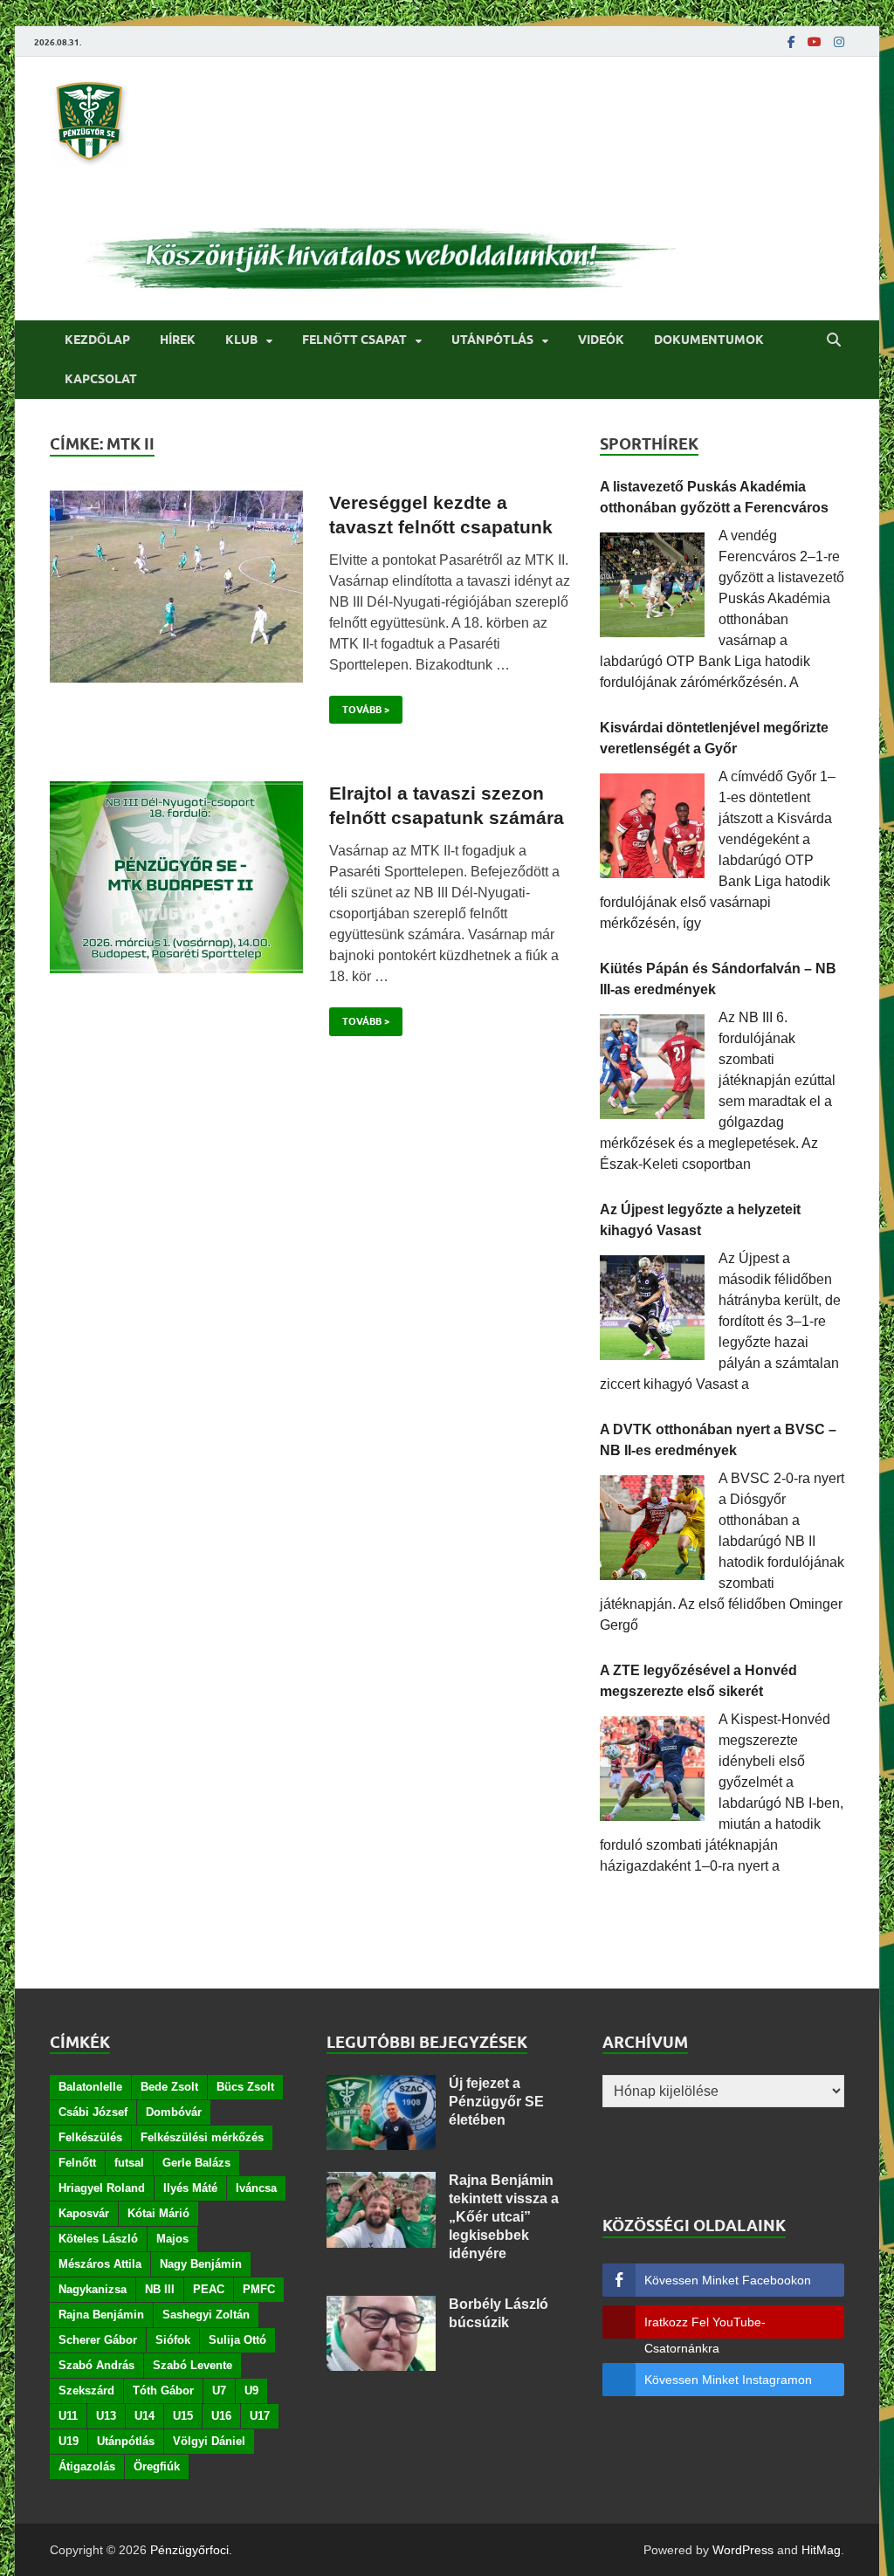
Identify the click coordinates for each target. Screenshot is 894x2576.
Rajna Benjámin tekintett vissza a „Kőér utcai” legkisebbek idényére (504, 2216)
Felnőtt (77, 2163)
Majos (172, 2239)
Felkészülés (90, 2137)
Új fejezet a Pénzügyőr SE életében (496, 2102)
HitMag (821, 2550)
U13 (106, 2416)
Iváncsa (256, 2188)
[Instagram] (839, 42)
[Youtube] (815, 42)
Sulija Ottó (237, 2340)
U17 (260, 2416)
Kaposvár (84, 2213)
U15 (183, 2416)
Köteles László (98, 2239)
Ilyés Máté (190, 2188)
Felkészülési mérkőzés (202, 2137)
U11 (68, 2416)
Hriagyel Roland (102, 2188)
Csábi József (93, 2112)
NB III (160, 2289)
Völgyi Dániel (209, 2441)
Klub (241, 340)
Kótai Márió (158, 2213)
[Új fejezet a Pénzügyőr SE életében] (381, 2085)
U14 (144, 2416)
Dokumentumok (709, 340)
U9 (251, 2391)
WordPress (743, 2550)
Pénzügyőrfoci (189, 2550)
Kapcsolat (101, 379)
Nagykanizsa (93, 2289)
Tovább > (359, 706)
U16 (221, 2416)
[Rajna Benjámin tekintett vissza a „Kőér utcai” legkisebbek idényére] (381, 2182)
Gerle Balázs (196, 2163)
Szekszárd (86, 2391)
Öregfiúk (157, 2466)
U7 (219, 2391)
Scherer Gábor (98, 2340)
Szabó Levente (193, 2365)
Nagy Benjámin (201, 2264)
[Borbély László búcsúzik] (381, 2306)
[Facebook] (791, 42)
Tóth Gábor (163, 2391)
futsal (129, 2163)
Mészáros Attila (100, 2264)
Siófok (173, 2340)
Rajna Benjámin (101, 2315)
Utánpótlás (492, 340)
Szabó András (96, 2365)
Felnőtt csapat (354, 340)
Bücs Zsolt (245, 2087)
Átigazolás (87, 2466)
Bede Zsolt (169, 2087)
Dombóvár (174, 2112)
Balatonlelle (90, 2087)
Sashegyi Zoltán (206, 2315)
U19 (69, 2441)
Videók (601, 340)
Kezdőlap (97, 340)
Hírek (178, 340)
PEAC (209, 2289)
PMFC (259, 2289)
